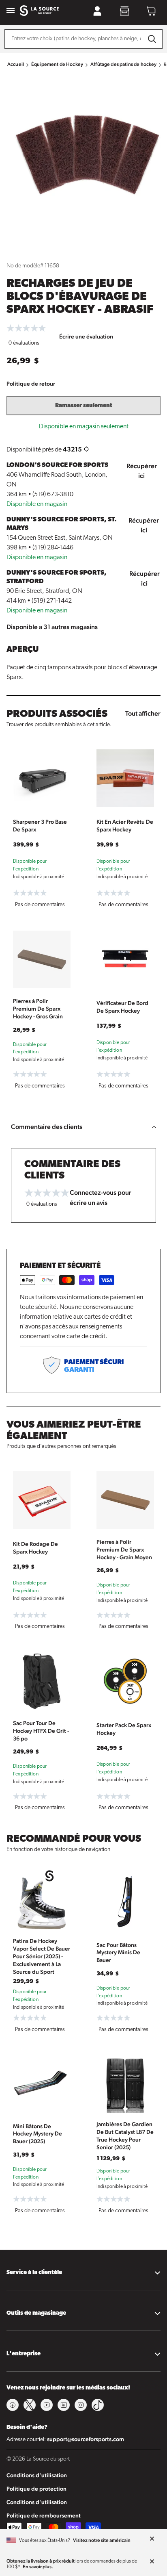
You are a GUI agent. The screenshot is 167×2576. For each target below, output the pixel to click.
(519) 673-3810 (53, 495)
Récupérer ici (142, 471)
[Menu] (11, 11)
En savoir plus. (38, 2567)
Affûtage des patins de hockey (123, 64)
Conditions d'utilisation (37, 2475)
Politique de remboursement (44, 2515)
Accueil (16, 64)
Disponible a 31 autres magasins (52, 627)
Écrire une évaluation (86, 336)
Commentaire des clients (47, 1127)
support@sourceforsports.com (86, 2439)
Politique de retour (31, 384)
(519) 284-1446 (53, 548)
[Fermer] (152, 2539)
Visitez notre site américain (102, 2540)
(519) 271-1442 (52, 601)
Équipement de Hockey (57, 64)
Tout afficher (143, 713)
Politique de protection (36, 2489)
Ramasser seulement (84, 406)
